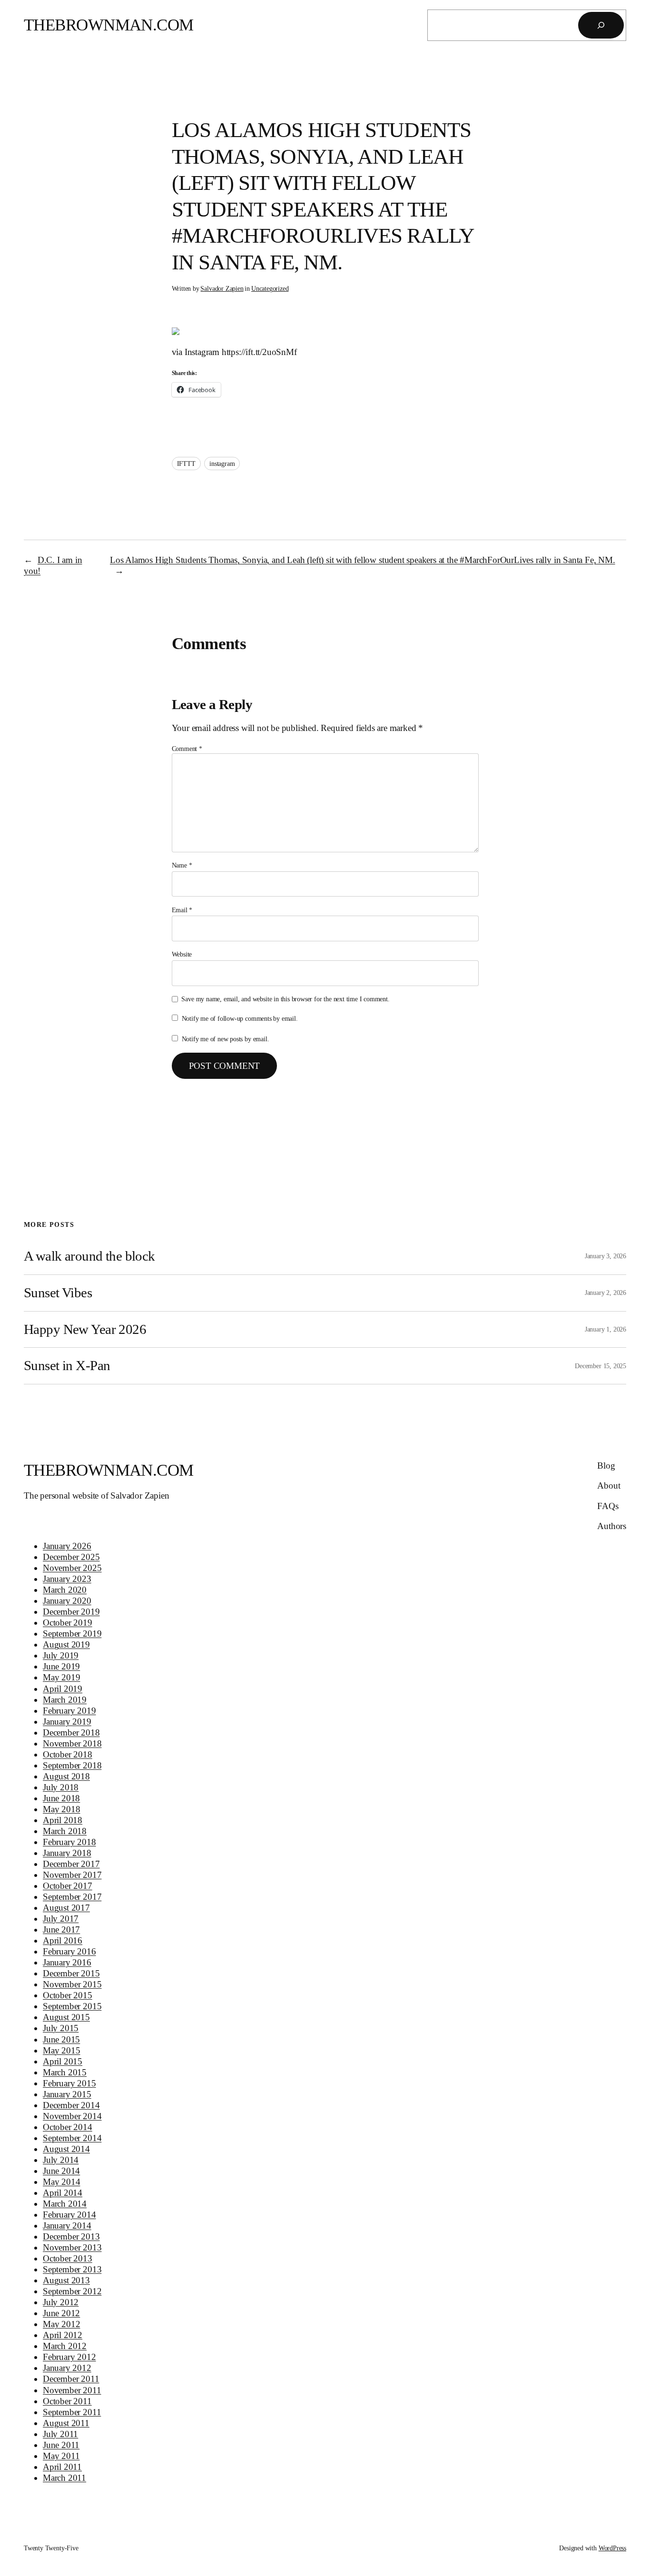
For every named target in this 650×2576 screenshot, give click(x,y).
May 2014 (61, 2182)
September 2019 (72, 1633)
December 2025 (71, 1557)
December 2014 (71, 2105)
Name (182, 865)
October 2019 (68, 1623)
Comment (187, 749)
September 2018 (72, 1765)
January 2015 (67, 2094)
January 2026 (67, 1546)
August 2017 (66, 1908)
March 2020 (65, 1590)
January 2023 (67, 1579)
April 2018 (63, 1820)
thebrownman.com (109, 25)
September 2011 (72, 2412)
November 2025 (72, 1568)
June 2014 (61, 2171)
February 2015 (69, 2083)
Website (182, 954)
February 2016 (69, 1951)
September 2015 (72, 2006)
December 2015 (71, 1973)
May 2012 (61, 2324)
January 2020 (67, 1601)
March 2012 (65, 2346)
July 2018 (61, 1787)
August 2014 (66, 2149)
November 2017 (72, 1875)
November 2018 (72, 1743)
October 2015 (68, 1995)
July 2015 (61, 2028)
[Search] (601, 25)
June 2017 (61, 1930)
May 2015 (61, 2050)
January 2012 (67, 2368)
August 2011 (66, 2423)
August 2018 (66, 1776)
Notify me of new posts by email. (226, 1039)
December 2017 (71, 1864)
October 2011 (67, 2401)
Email (182, 910)
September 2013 (72, 2269)
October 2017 (68, 1886)
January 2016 (67, 1962)
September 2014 (72, 2138)
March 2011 (64, 2478)
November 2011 (72, 2390)
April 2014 (63, 2193)
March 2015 (65, 2072)
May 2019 (61, 1677)
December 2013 (71, 2236)
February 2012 (69, 2357)
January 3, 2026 (606, 1256)
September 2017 (72, 1897)
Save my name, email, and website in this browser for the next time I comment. (285, 999)
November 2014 (72, 2116)
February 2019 (69, 1711)
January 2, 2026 (606, 1293)
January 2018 (67, 1853)
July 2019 (61, 1655)
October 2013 (68, 2258)
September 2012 (72, 2291)
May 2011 (61, 2456)
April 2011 (62, 2467)
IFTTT (186, 464)
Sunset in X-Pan (67, 1365)
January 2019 (67, 1722)
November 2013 (72, 2247)
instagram (222, 464)
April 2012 (63, 2335)
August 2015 (66, 2017)
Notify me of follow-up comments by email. (240, 1018)
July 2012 (61, 2302)
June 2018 (61, 1798)
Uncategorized (270, 288)
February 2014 (69, 2215)
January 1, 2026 (606, 1329)
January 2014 (67, 2226)
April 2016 (63, 1940)
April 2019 (63, 1689)
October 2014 (68, 2127)
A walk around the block (89, 1256)
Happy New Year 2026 (85, 1329)
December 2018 (71, 1732)
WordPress (612, 2548)
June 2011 (61, 2445)
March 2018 (65, 1831)
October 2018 (68, 1754)
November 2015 (72, 1984)
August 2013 (66, 2280)
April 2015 (63, 2061)
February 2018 (69, 1842)
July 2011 (60, 2434)
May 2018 (61, 1809)
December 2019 (71, 1612)
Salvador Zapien (222, 288)
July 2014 (61, 2160)
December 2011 (71, 2379)
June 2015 (61, 2039)
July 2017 (61, 1919)
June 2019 (61, 1666)
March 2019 (65, 1700)
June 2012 (61, 2313)
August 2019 (66, 1644)
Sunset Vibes (58, 1293)
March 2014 (65, 2204)
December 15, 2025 (601, 1366)
